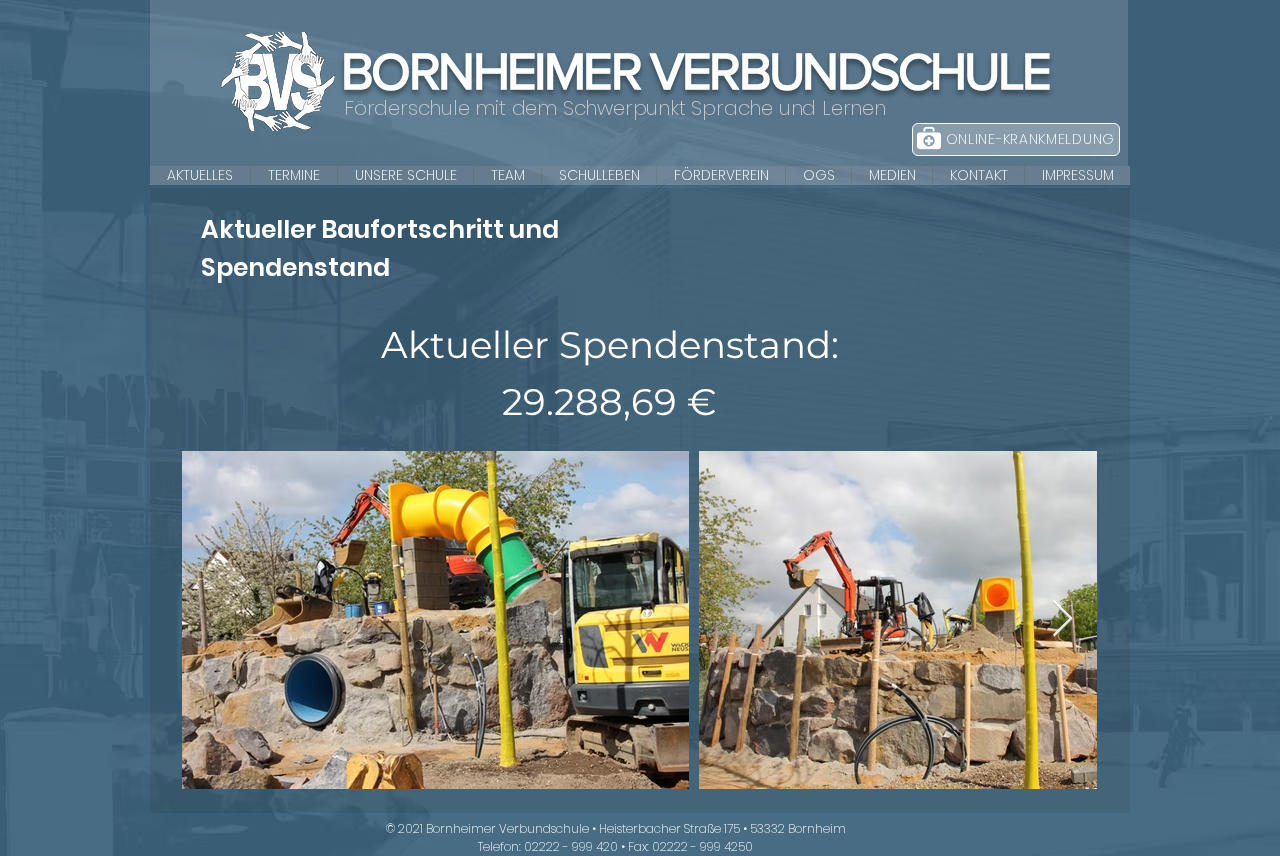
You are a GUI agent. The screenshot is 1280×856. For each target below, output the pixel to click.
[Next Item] (1062, 619)
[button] (405, 175)
